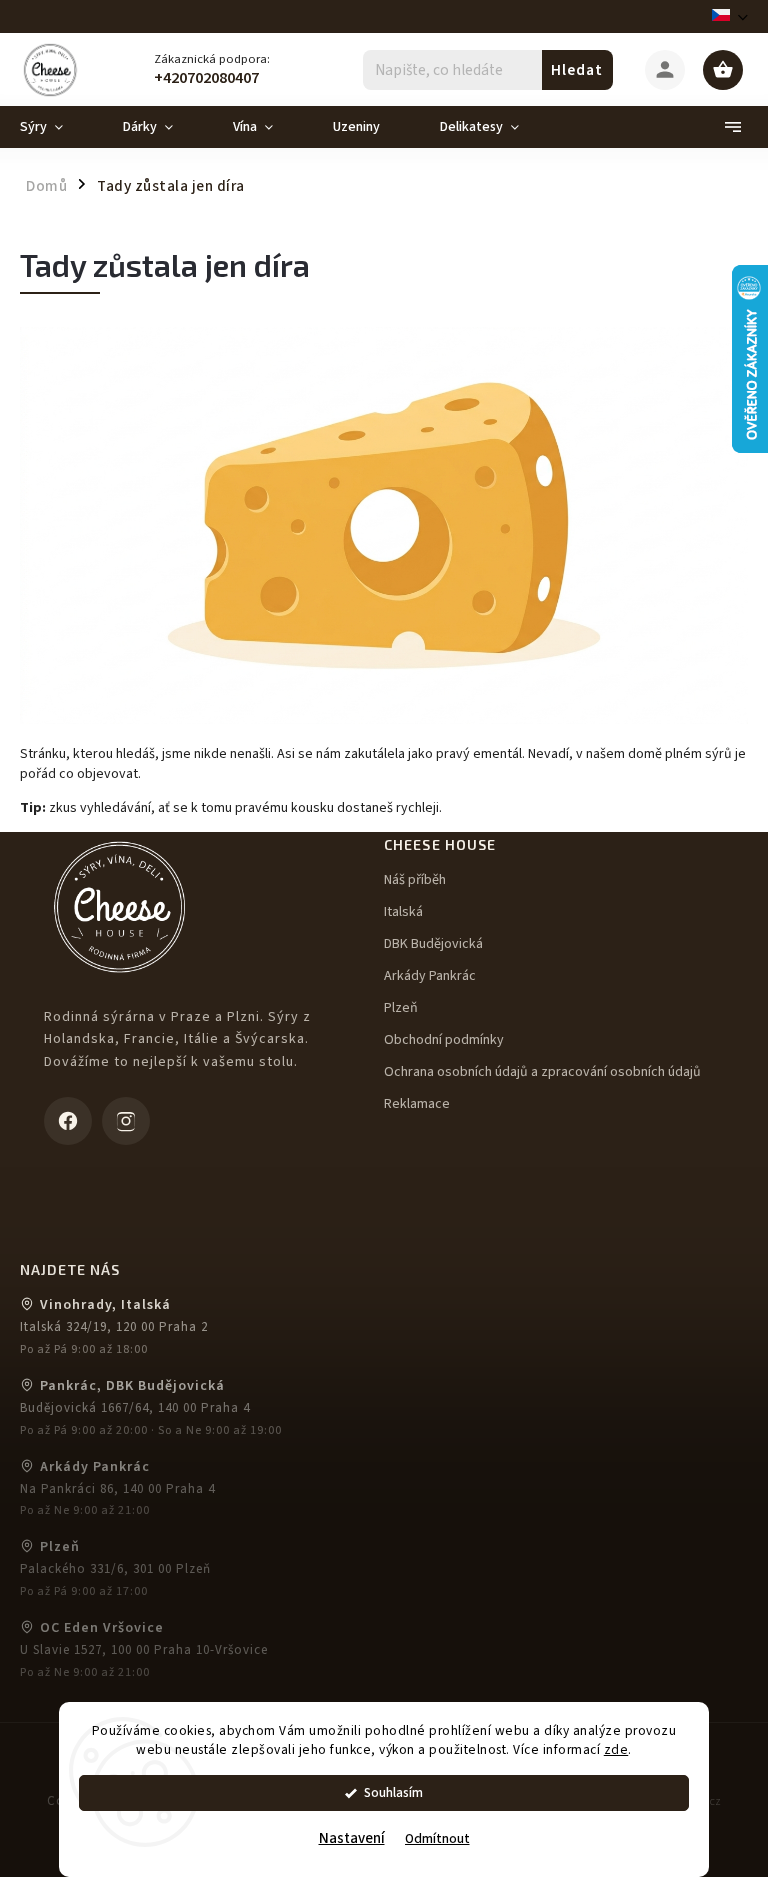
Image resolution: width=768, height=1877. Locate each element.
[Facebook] (68, 1121)
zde (616, 1749)
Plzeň (401, 1008)
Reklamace (417, 1104)
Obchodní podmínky (444, 1040)
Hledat (577, 70)
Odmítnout (437, 1838)
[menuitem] (56, 127)
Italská (403, 912)
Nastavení (352, 1838)
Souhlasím (393, 1792)
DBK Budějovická (433, 944)
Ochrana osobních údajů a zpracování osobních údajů (542, 1072)
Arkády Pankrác (430, 976)
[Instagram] (126, 1121)
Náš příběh (415, 880)
